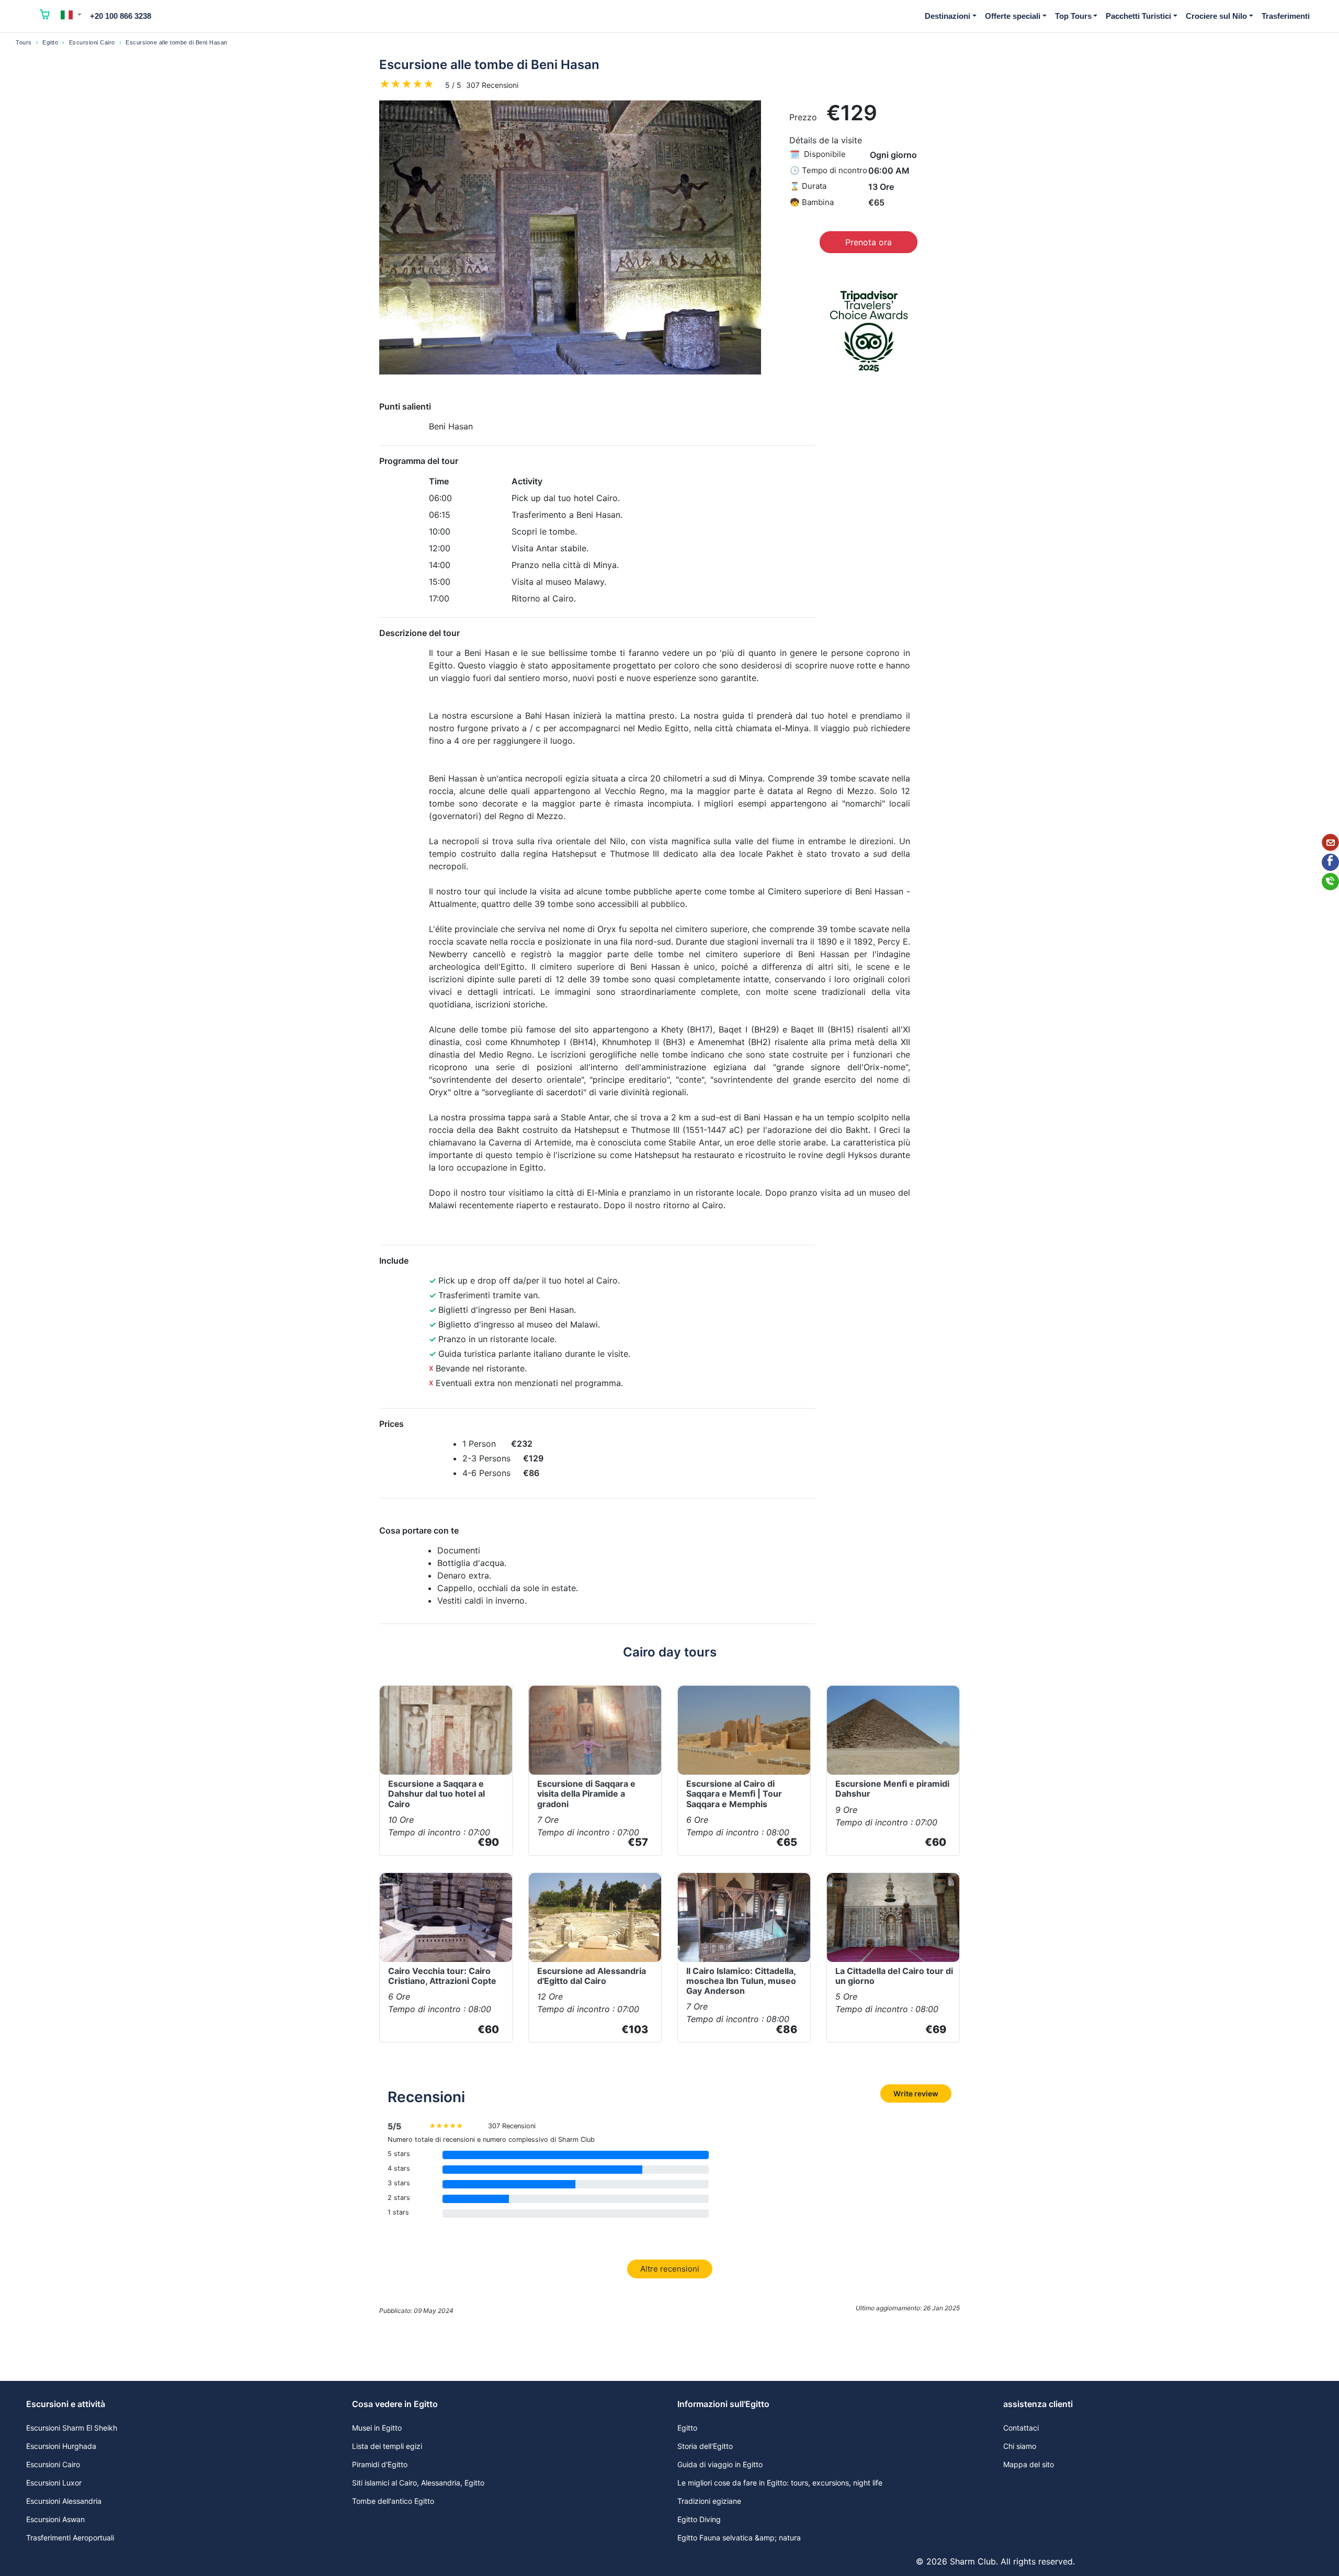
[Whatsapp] (1330, 882)
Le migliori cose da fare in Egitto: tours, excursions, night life (780, 2483)
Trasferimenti (1286, 16)
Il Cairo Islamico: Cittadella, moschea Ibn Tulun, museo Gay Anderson (741, 1981)
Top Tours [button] (1073, 16)
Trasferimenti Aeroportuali (70, 2538)
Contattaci (1021, 2428)
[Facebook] (1330, 862)
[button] (71, 15)
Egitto (50, 42)
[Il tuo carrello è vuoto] (45, 16)
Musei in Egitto (377, 2428)
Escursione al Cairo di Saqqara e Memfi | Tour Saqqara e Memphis (734, 1794)
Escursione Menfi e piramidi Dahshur (892, 1789)
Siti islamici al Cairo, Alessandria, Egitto (418, 2483)
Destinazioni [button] (947, 16)
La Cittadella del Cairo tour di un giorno (894, 1976)
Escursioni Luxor (54, 2483)
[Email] (1330, 842)
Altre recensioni (670, 2269)
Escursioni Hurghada (61, 2446)
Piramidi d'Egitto (380, 2464)
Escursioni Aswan (55, 2519)
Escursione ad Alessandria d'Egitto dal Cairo (592, 1976)
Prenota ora (869, 242)
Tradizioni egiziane (709, 2501)
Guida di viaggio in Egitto (720, 2464)
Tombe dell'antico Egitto (393, 2501)
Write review (916, 2093)
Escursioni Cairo (92, 42)
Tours (24, 42)
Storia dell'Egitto (705, 2446)
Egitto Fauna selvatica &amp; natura (739, 2538)
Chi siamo (1020, 2446)
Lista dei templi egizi (387, 2446)
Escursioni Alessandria (64, 2501)
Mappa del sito (1029, 2464)
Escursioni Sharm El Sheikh (72, 2428)
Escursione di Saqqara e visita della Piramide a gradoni (586, 1794)
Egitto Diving (699, 2519)
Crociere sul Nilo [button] (1216, 16)
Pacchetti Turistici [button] (1138, 16)
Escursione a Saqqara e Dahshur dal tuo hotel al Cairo (436, 1794)
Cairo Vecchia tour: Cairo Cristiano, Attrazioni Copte (442, 1976)
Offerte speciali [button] (1013, 16)
